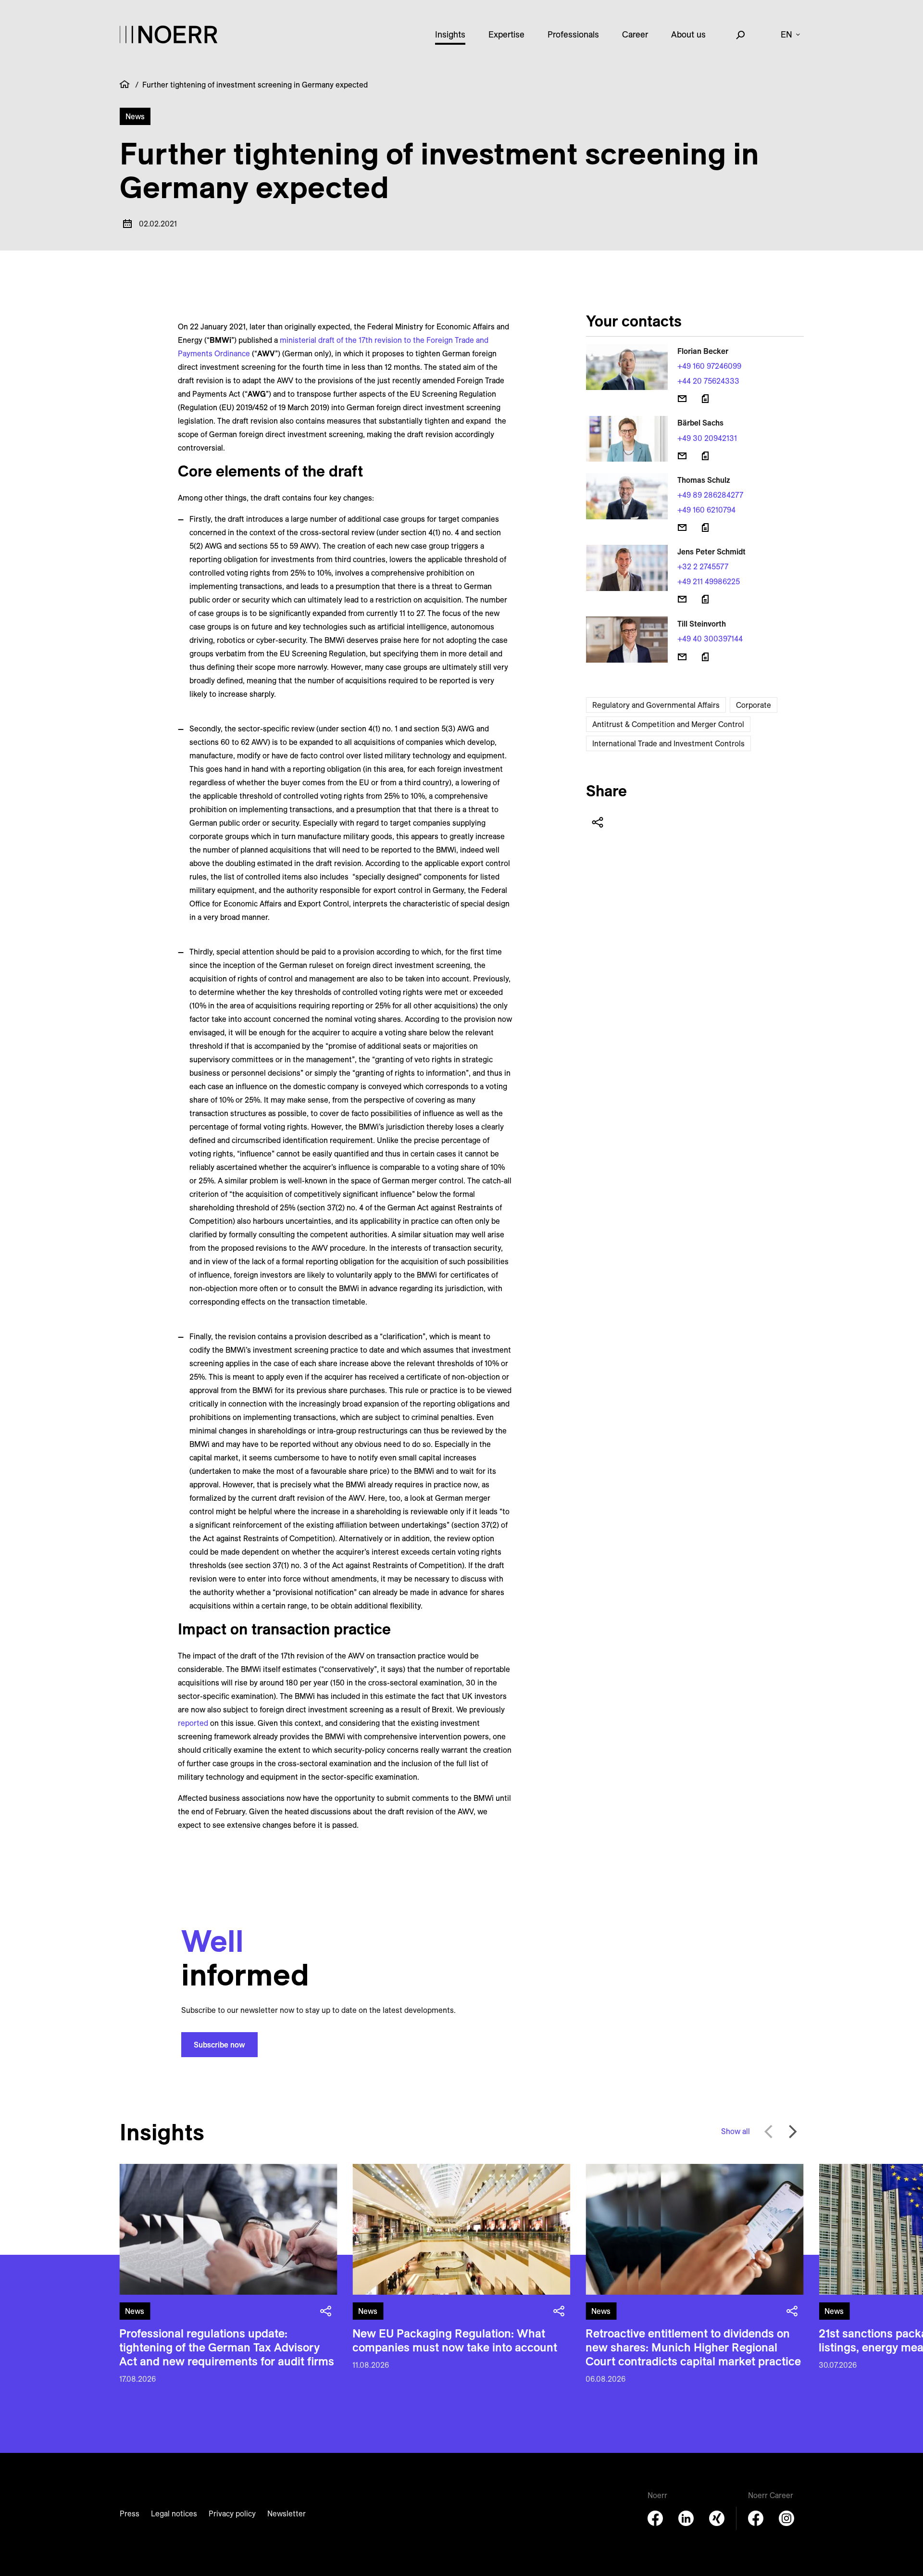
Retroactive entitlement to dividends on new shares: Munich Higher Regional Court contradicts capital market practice (693, 2347)
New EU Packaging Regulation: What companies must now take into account (455, 2340)
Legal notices (174, 2513)
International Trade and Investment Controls (668, 743)
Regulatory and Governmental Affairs (656, 705)
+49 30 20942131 (707, 438)
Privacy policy (232, 2513)
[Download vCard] (705, 399)
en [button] (786, 34)
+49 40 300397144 (710, 639)
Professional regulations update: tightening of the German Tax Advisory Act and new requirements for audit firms (227, 2347)
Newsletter (287, 2513)
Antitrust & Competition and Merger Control (668, 724)
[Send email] (682, 399)
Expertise (506, 34)
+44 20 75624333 (708, 381)
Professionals (573, 34)
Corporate (754, 705)
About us (688, 34)
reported (193, 1723)
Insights (450, 34)
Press (130, 2513)
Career (635, 34)
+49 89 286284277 (710, 495)
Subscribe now (219, 2045)
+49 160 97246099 (709, 366)
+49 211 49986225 (709, 581)
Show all (736, 2131)
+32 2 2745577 (703, 566)
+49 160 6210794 (706, 510)
